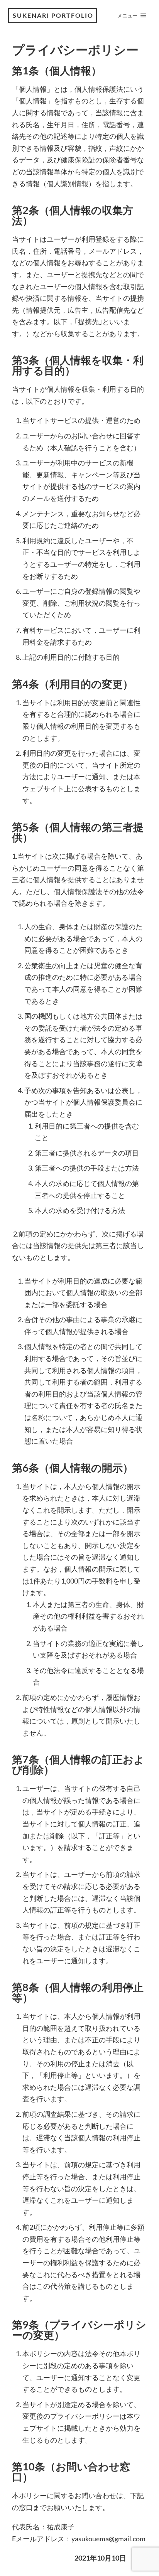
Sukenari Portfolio (53, 15)
